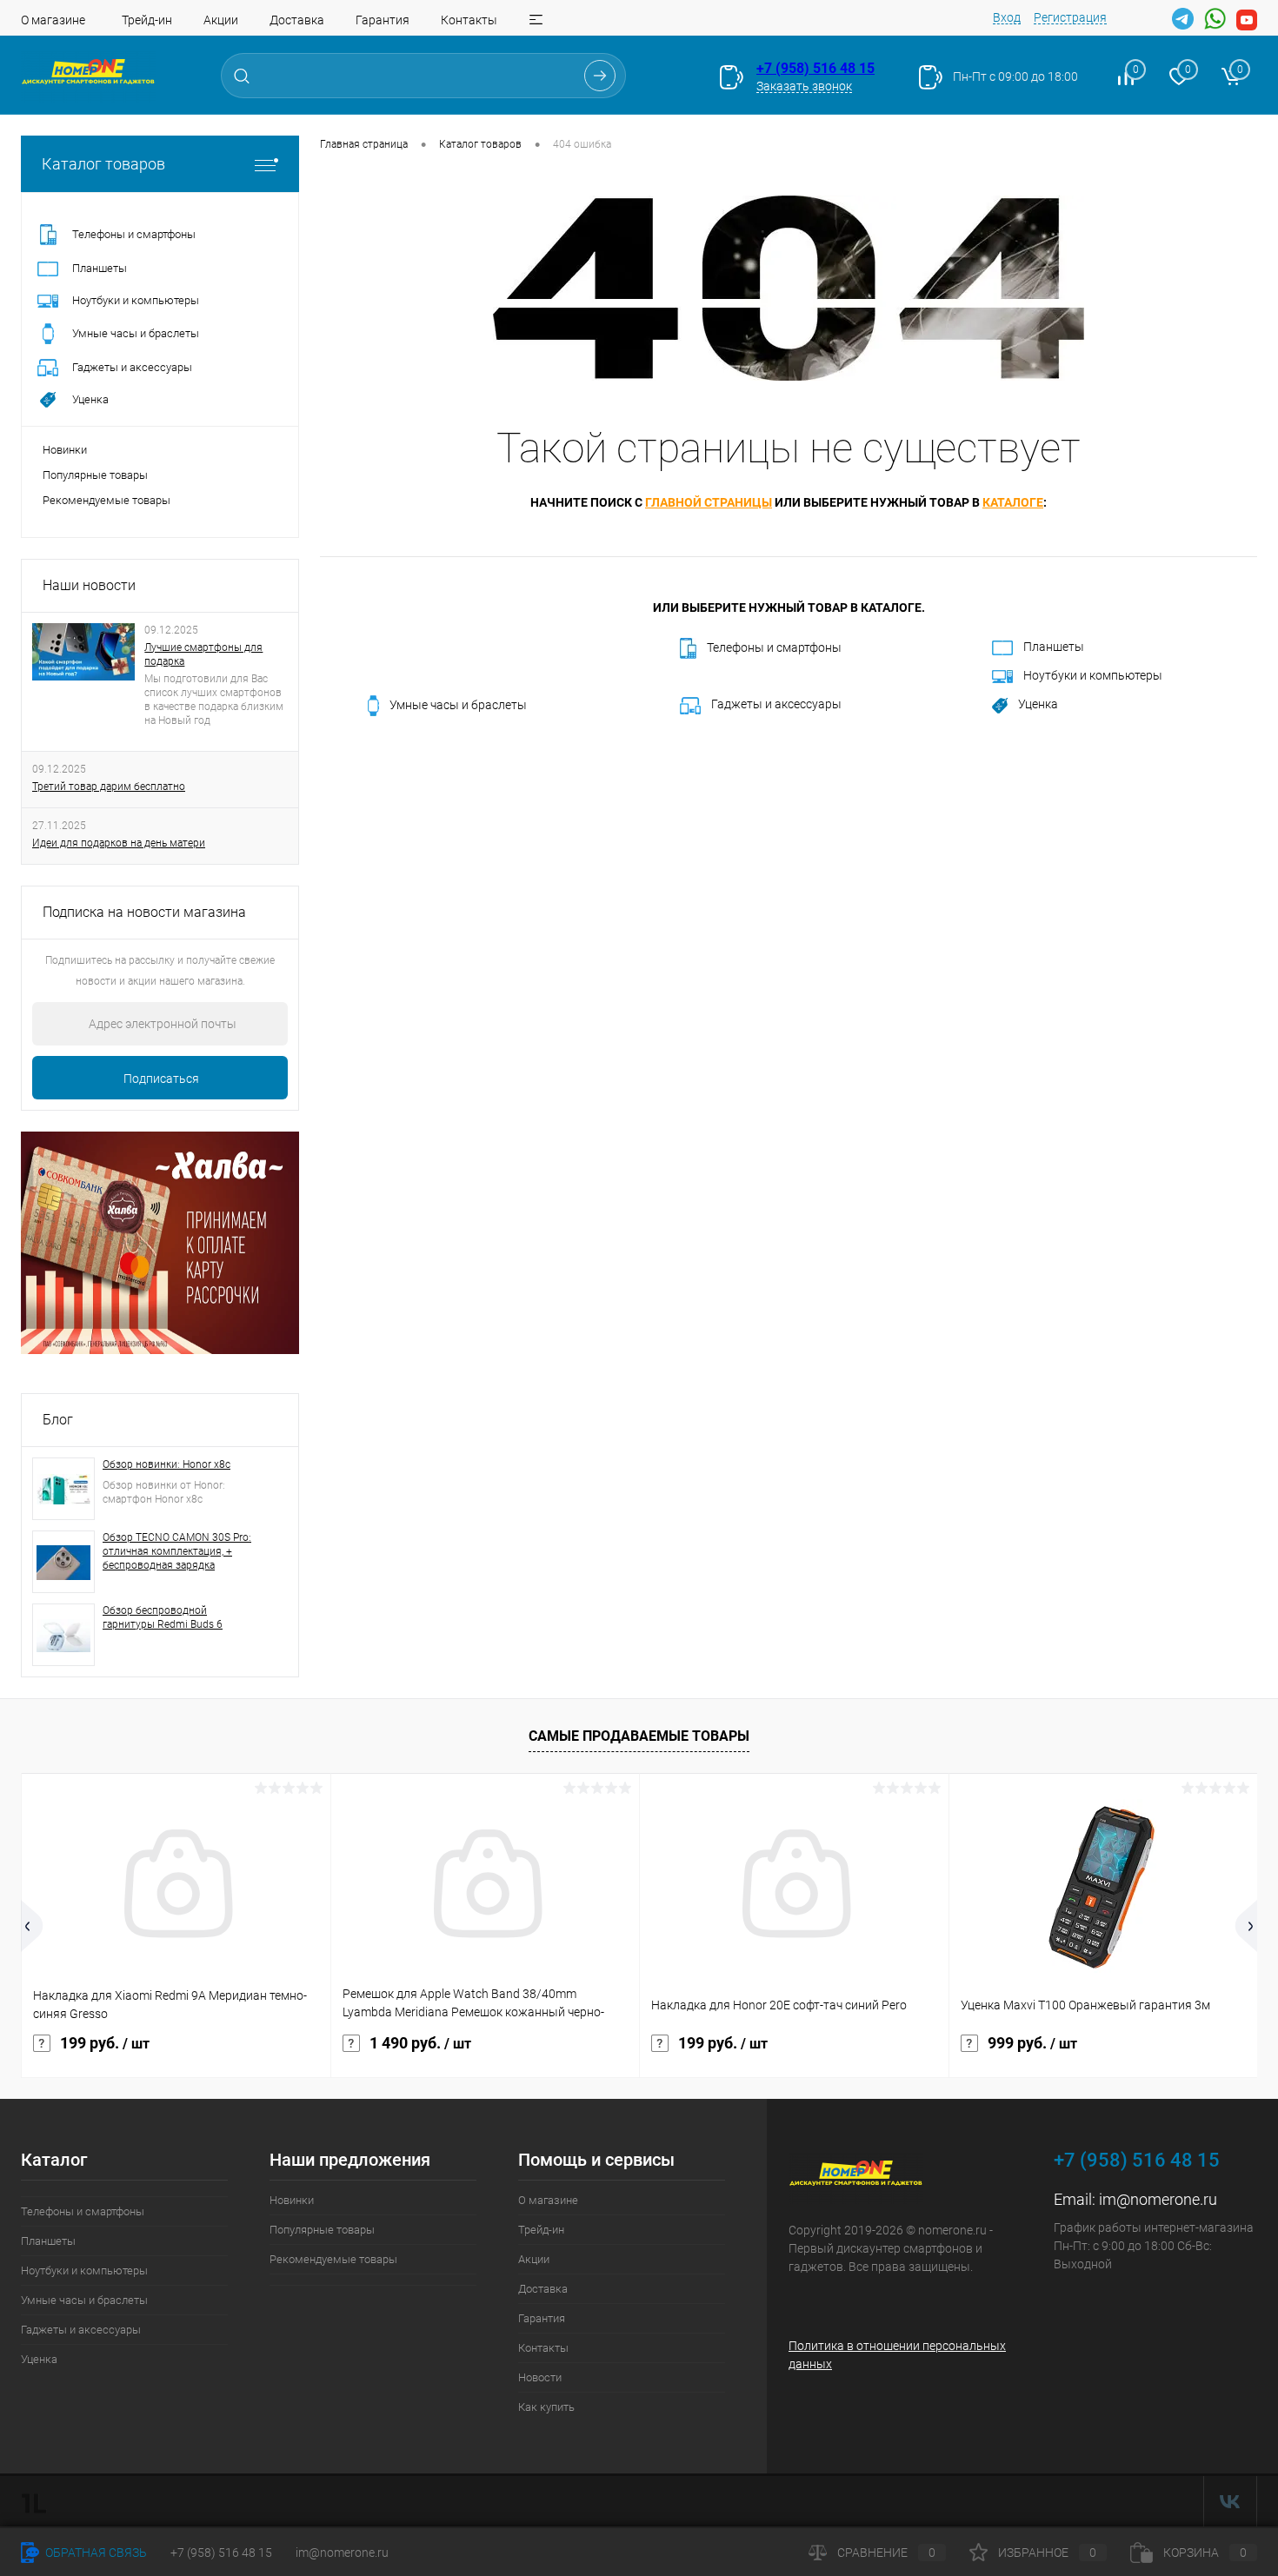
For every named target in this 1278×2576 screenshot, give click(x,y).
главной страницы (709, 502)
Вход (1007, 17)
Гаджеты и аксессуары (776, 704)
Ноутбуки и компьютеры (1093, 675)
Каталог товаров (103, 164)
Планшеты (1054, 647)
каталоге (1013, 502)
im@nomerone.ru (1158, 2199)
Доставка (297, 20)
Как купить (546, 2407)
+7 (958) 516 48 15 (815, 68)
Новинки (65, 450)
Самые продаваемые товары (639, 1736)
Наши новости (89, 585)
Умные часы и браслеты (458, 705)
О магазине (53, 20)
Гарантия (383, 20)
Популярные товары (95, 475)
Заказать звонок (804, 86)
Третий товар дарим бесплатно (109, 787)
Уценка (1038, 704)
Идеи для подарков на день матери (119, 843)
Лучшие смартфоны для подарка (203, 654)
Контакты (469, 20)
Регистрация (1070, 17)
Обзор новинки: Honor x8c (166, 1464)
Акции (221, 20)
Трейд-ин (147, 20)
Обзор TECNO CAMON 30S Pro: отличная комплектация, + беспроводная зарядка (177, 1551)
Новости (540, 2377)
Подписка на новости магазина (144, 912)
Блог (58, 1420)
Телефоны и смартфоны (774, 647)
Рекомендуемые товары (106, 500)
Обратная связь (95, 2553)
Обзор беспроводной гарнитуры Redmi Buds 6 (163, 1617)
